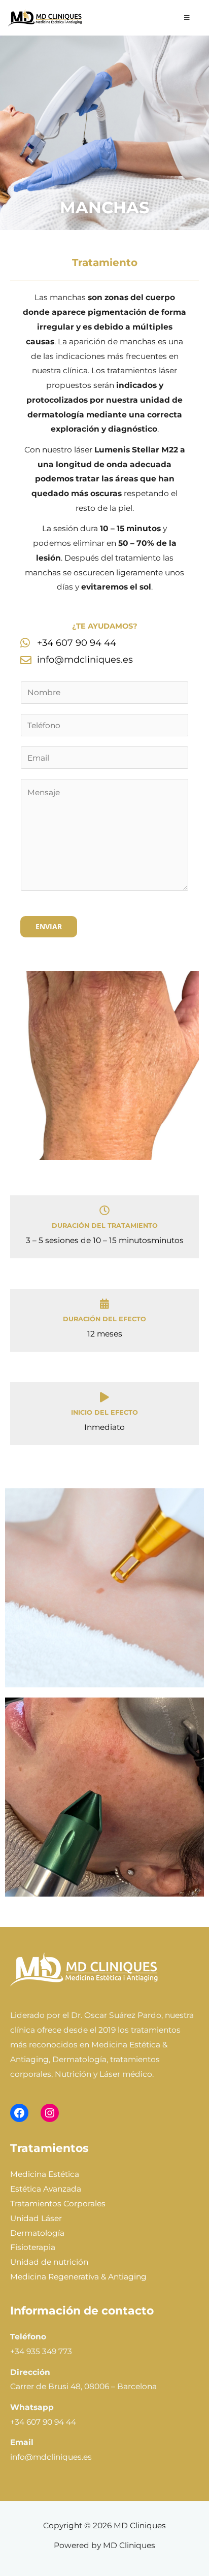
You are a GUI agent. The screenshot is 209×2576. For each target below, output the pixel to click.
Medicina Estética (45, 2174)
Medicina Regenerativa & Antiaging (78, 2277)
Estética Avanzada (46, 2189)
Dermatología (37, 2233)
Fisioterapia (33, 2247)
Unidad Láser (36, 2218)
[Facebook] (19, 2113)
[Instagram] (50, 2113)
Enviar (49, 926)
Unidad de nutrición (49, 2262)
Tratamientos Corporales (58, 2204)
